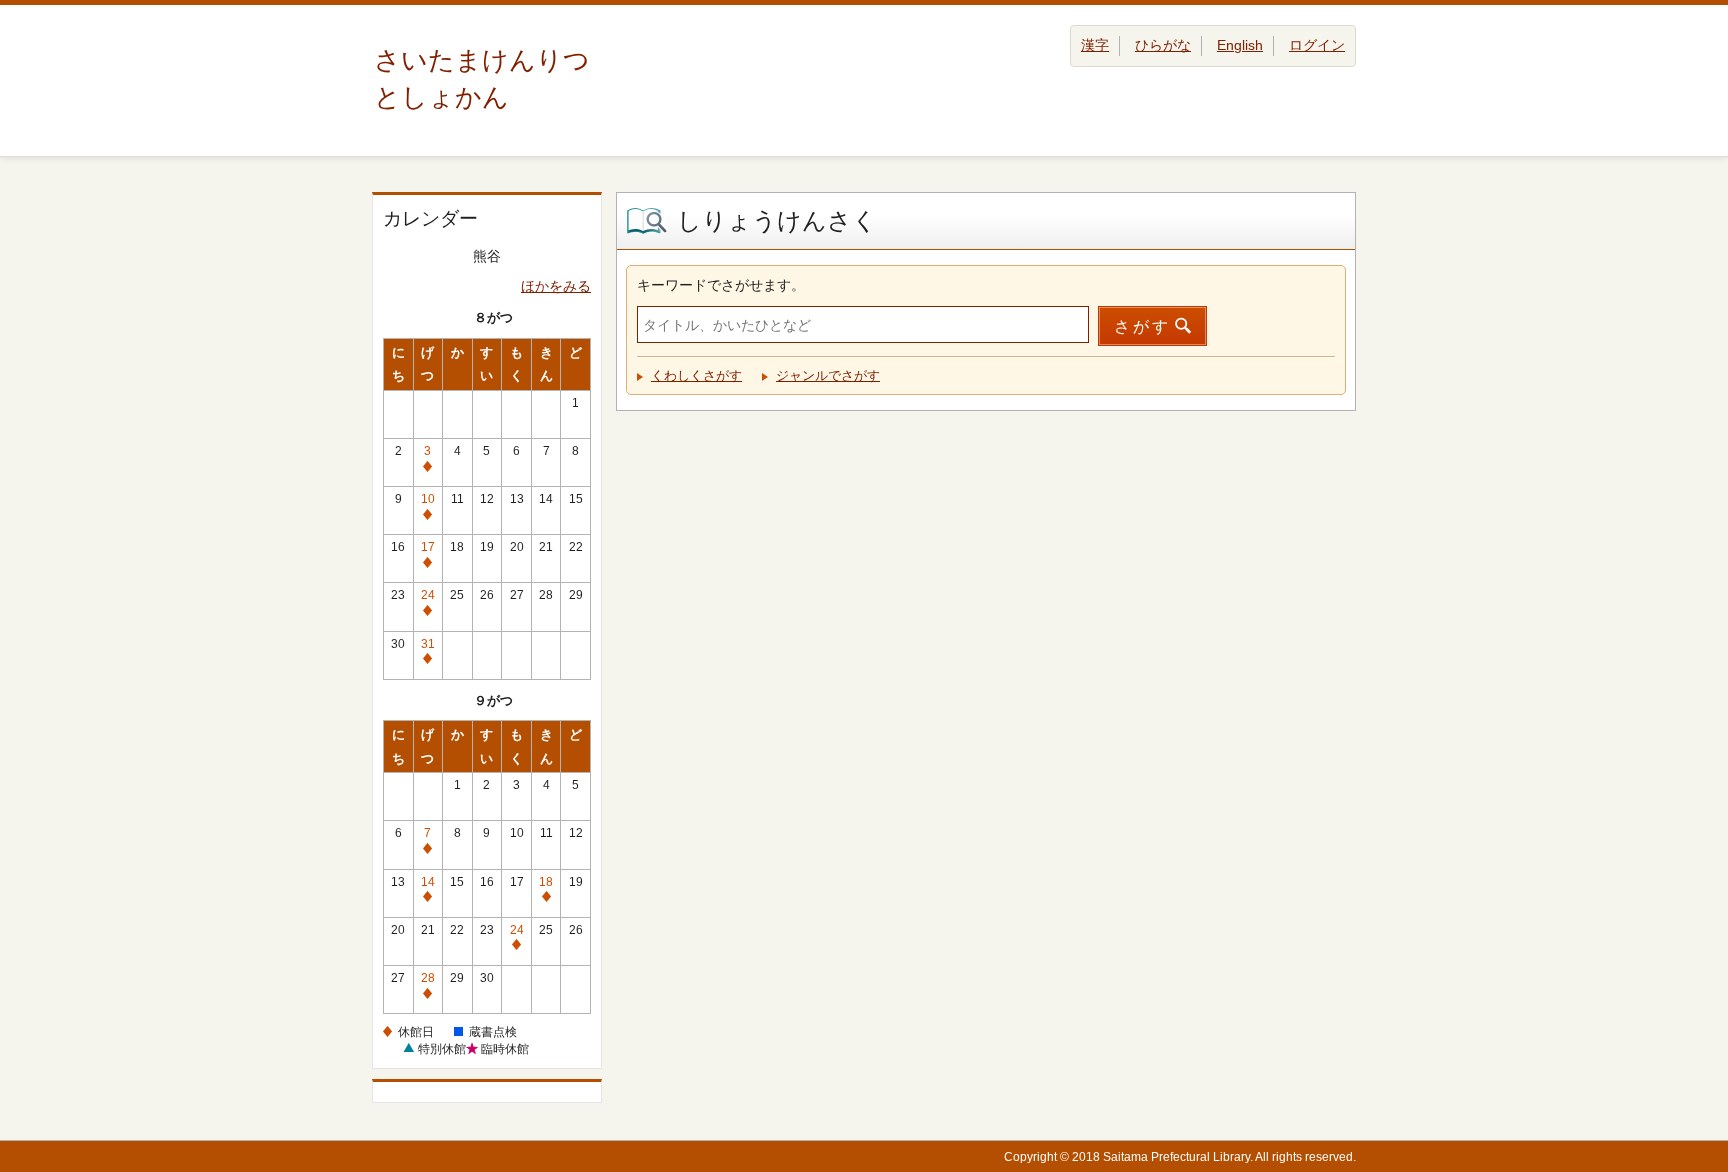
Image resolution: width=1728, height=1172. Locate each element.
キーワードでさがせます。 (721, 285)
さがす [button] (1142, 326)
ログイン (1317, 45)
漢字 (1095, 45)
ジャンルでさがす (828, 375)
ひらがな (1163, 45)
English (1240, 45)
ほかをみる (556, 286)
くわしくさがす (696, 375)
